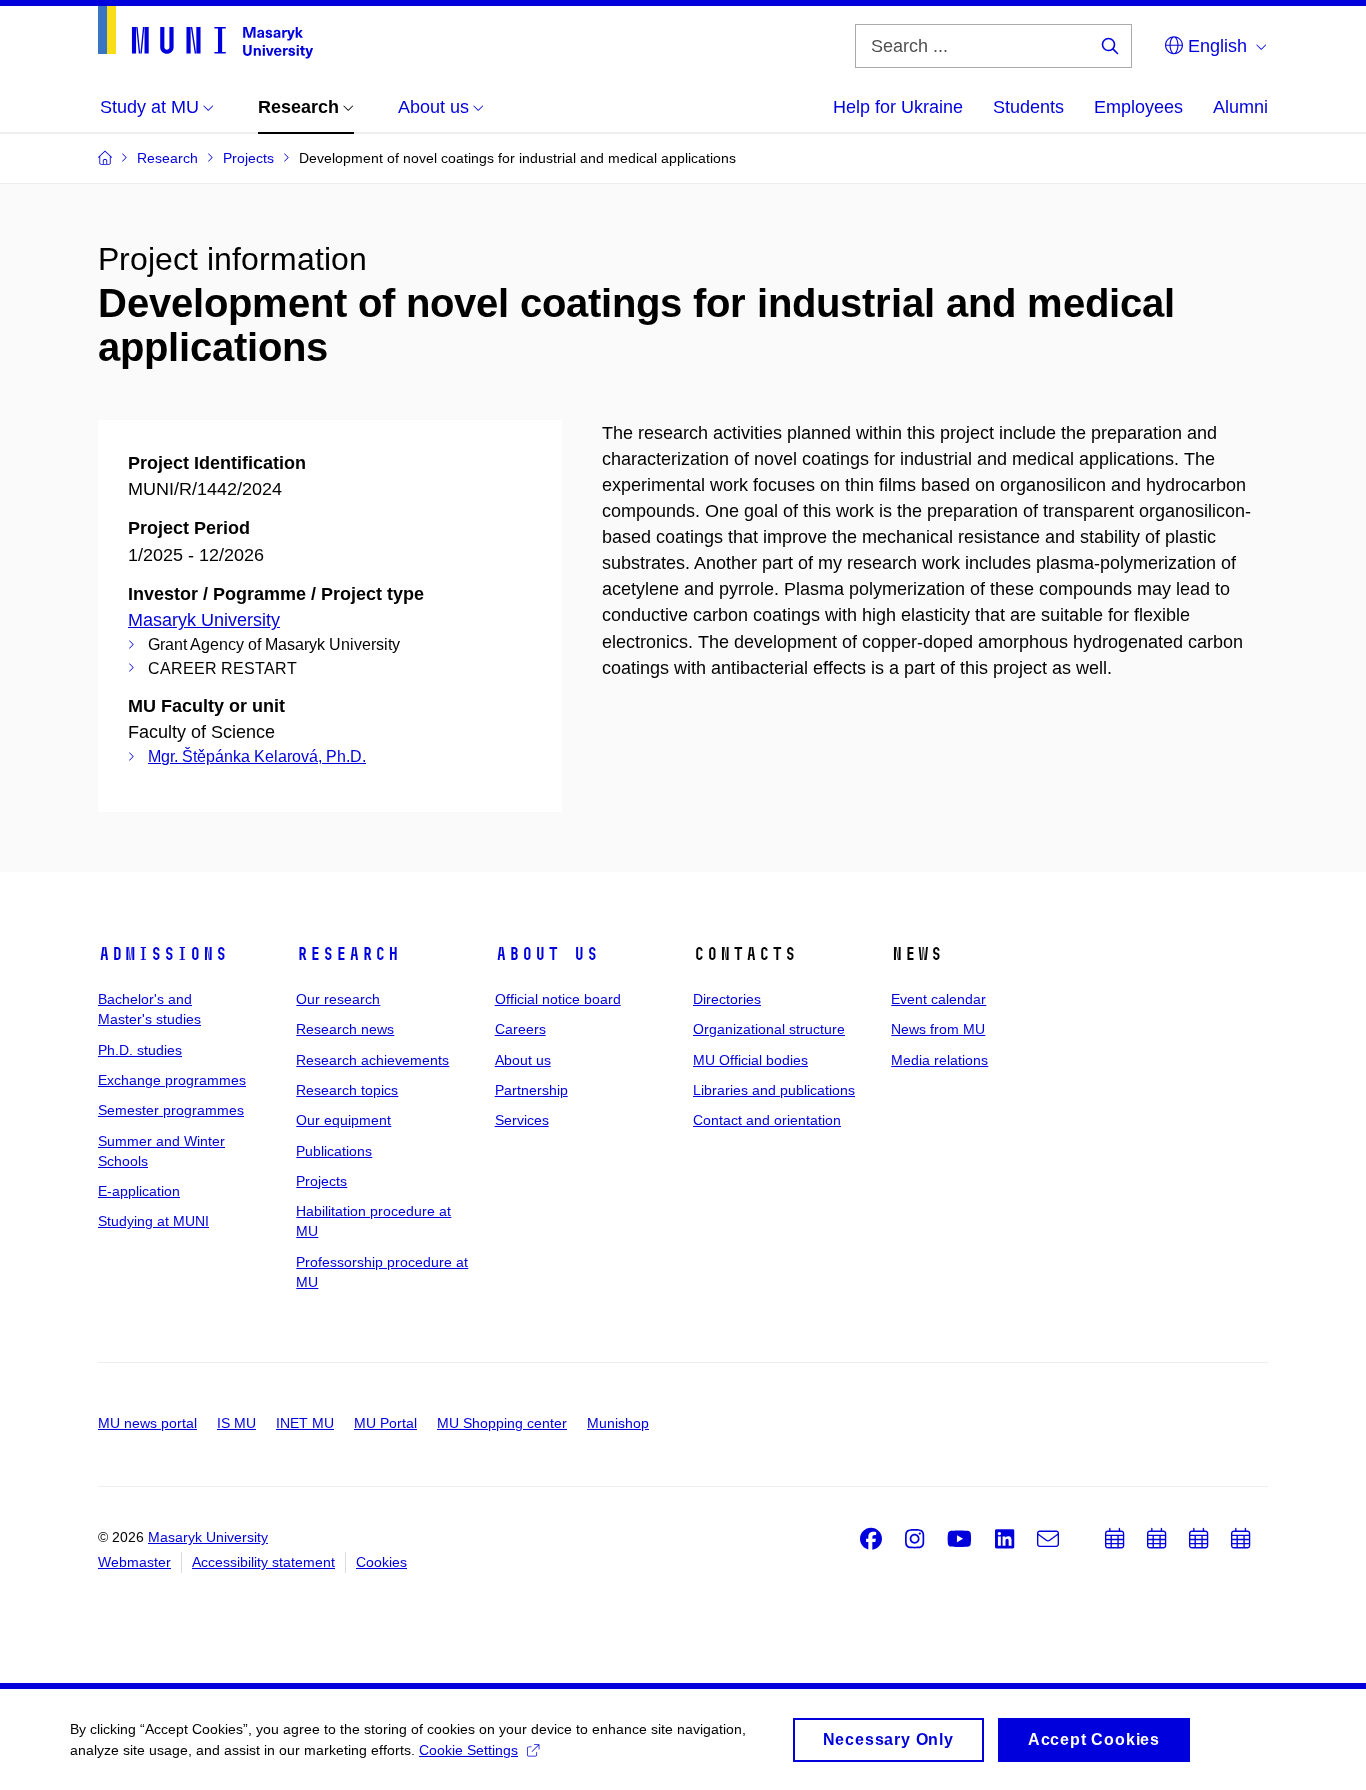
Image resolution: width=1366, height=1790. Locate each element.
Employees (1138, 107)
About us (547, 954)
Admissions (163, 954)
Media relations (939, 1060)
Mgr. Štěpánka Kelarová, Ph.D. (257, 756)
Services (522, 1120)
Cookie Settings (468, 1750)
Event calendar (938, 999)
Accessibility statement (263, 1562)
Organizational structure (769, 1029)
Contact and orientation (767, 1120)
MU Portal (385, 1423)
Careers (520, 1029)
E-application (139, 1191)
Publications (334, 1151)
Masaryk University (204, 620)
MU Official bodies (750, 1060)
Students (1028, 107)
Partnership (531, 1090)
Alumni (1240, 107)
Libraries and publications (774, 1090)
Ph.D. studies (140, 1050)
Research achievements (372, 1060)
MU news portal (147, 1423)
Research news (345, 1029)
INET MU (305, 1423)
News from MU (938, 1029)
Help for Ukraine (898, 107)
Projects (321, 1181)
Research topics (347, 1090)
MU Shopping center (502, 1423)
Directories (727, 999)
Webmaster (134, 1562)
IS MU (236, 1423)
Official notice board (558, 999)
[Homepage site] (205, 32)
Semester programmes (171, 1110)
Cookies (381, 1562)
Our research (338, 999)
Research (348, 954)
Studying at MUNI (153, 1221)
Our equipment (343, 1120)
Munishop (618, 1423)
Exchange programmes (172, 1080)
